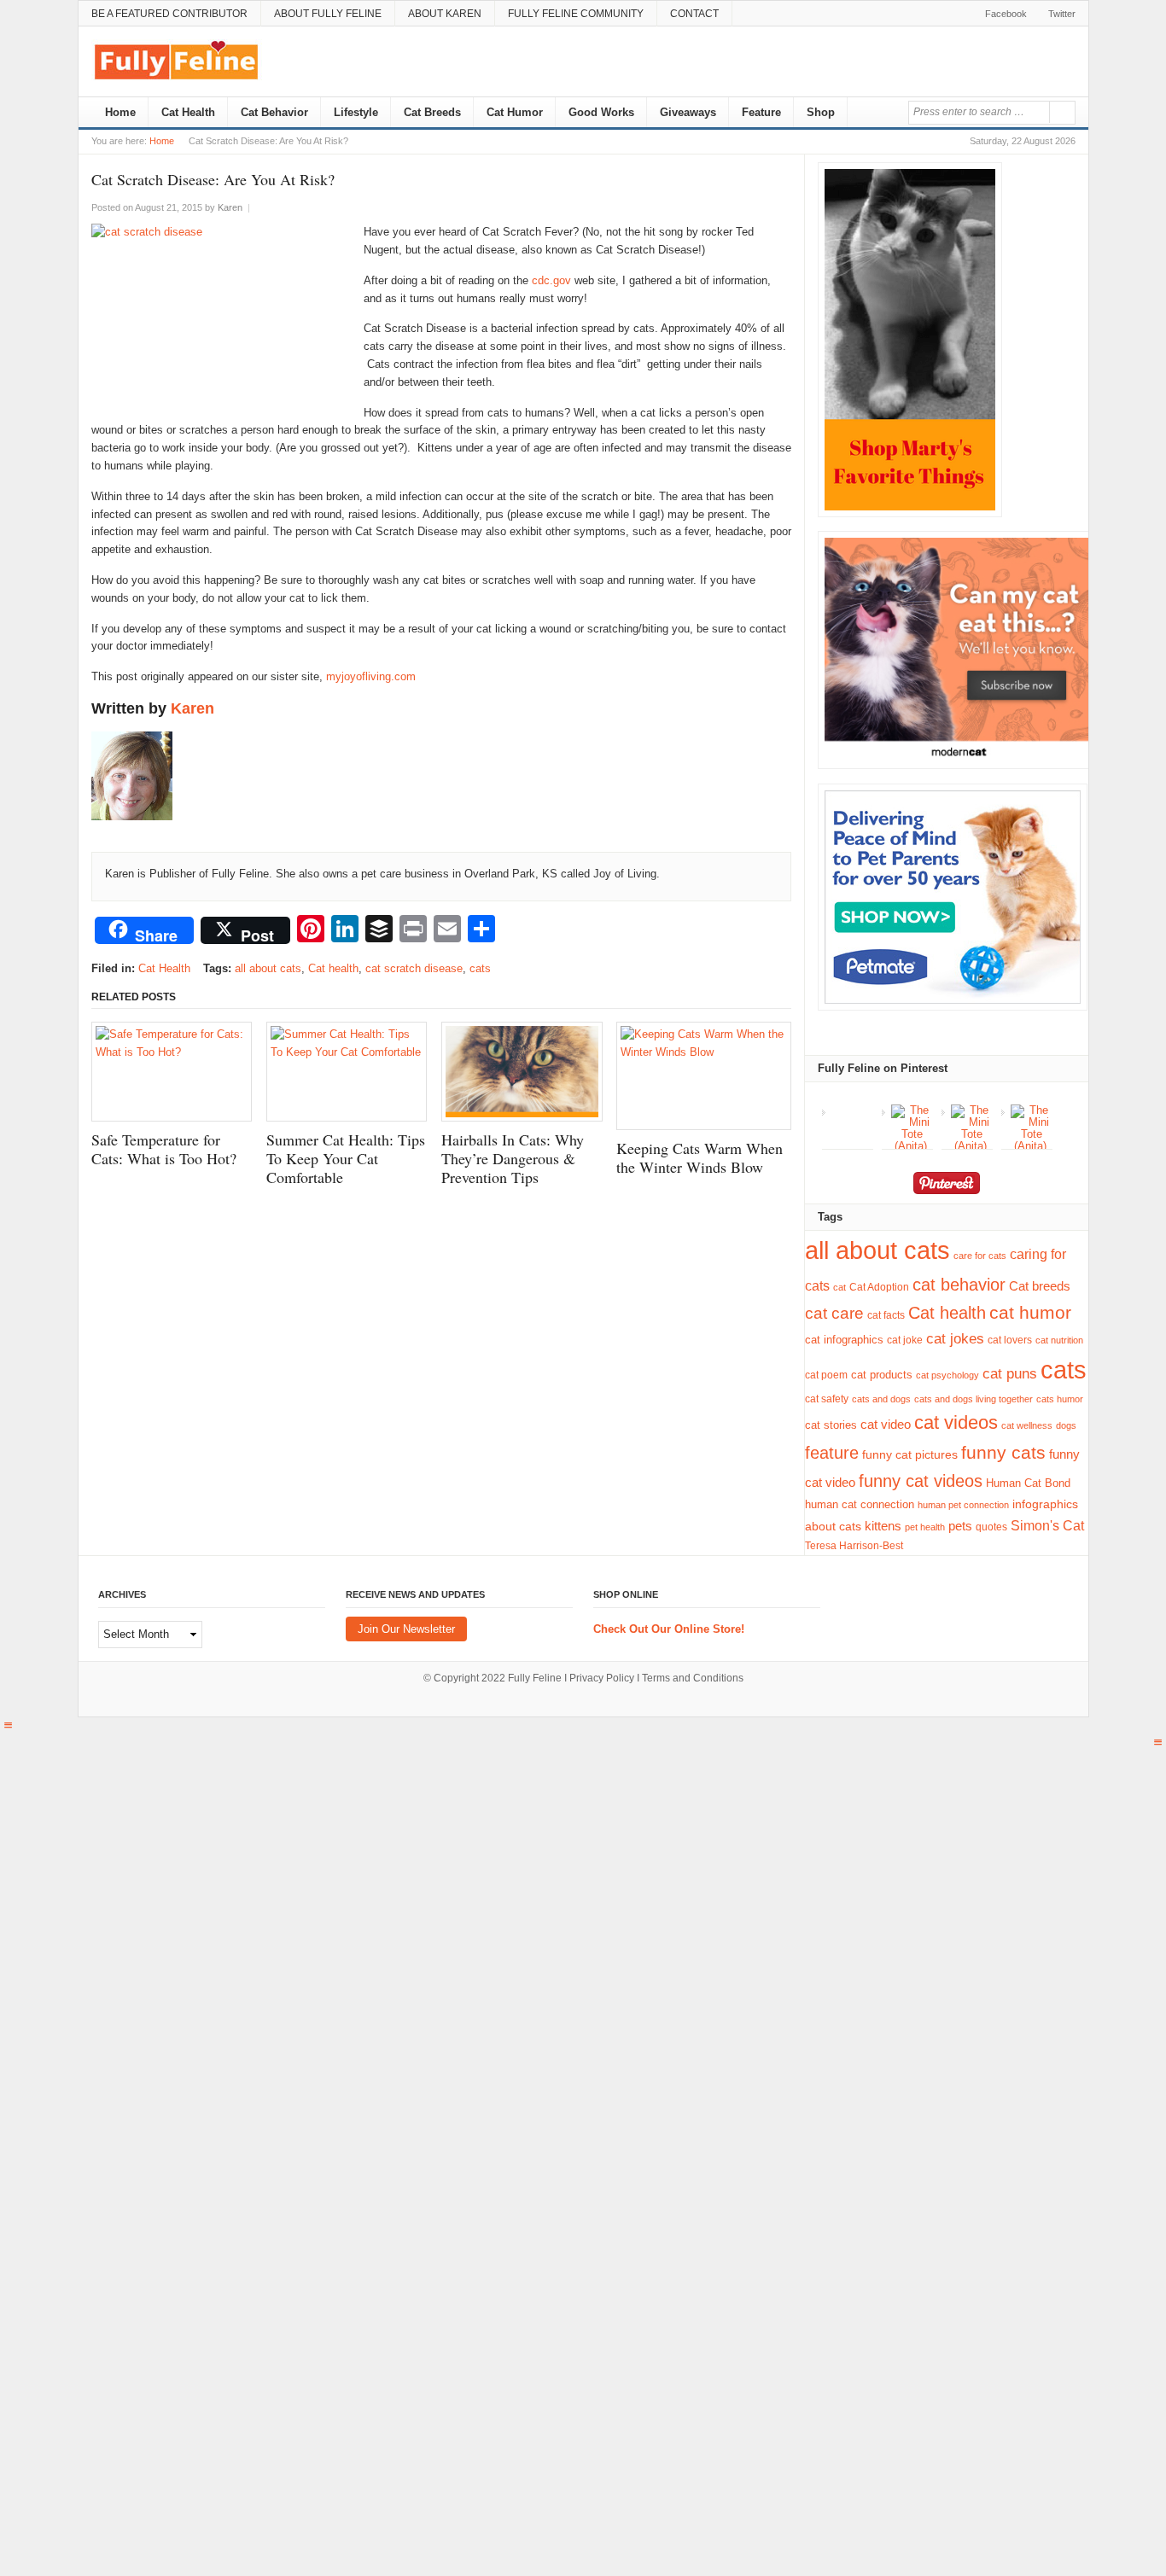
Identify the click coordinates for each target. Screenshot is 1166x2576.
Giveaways (688, 112)
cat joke (905, 1340)
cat (840, 1287)
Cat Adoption (879, 1287)
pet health (925, 1527)
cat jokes (955, 1339)
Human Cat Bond (1028, 1483)
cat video (886, 1425)
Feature (761, 112)
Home (119, 112)
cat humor (1030, 1313)
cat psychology (947, 1375)
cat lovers (1010, 1340)
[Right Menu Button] (1158, 1743)
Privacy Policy (602, 1678)
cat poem (826, 1375)
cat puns (1010, 1374)
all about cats (268, 968)
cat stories (831, 1425)
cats (480, 968)
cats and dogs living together (974, 1399)
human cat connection (860, 1504)
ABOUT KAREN (445, 14)
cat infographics (844, 1340)
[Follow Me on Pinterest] (946, 1186)
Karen (192, 708)
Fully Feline (535, 1678)
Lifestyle (356, 112)
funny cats (1003, 1453)
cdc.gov (553, 280)
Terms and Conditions (693, 1678)
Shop (821, 112)
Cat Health (188, 112)
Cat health (333, 968)
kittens (883, 1526)
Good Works (601, 112)
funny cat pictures (910, 1454)
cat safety (827, 1399)
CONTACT (694, 14)
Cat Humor (515, 112)
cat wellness (1027, 1425)
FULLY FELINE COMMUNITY (576, 14)
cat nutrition (1059, 1340)
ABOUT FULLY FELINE (328, 14)
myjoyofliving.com (371, 676)
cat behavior (959, 1285)
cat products (882, 1375)
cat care (834, 1313)
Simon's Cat (1047, 1525)
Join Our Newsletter (406, 1629)
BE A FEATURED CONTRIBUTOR (169, 14)
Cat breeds (1040, 1286)
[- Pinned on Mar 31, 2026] (852, 1110)
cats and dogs (881, 1399)
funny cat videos (921, 1481)
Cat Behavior (274, 112)
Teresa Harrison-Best (854, 1546)
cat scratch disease (414, 968)
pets (960, 1526)
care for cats (980, 1256)
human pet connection (963, 1505)
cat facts (886, 1315)
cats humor (1060, 1399)
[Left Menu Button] (8, 1725)
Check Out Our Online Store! (669, 1629)
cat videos (956, 1422)
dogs (1066, 1425)
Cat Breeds (432, 112)
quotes (991, 1527)
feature (832, 1453)
